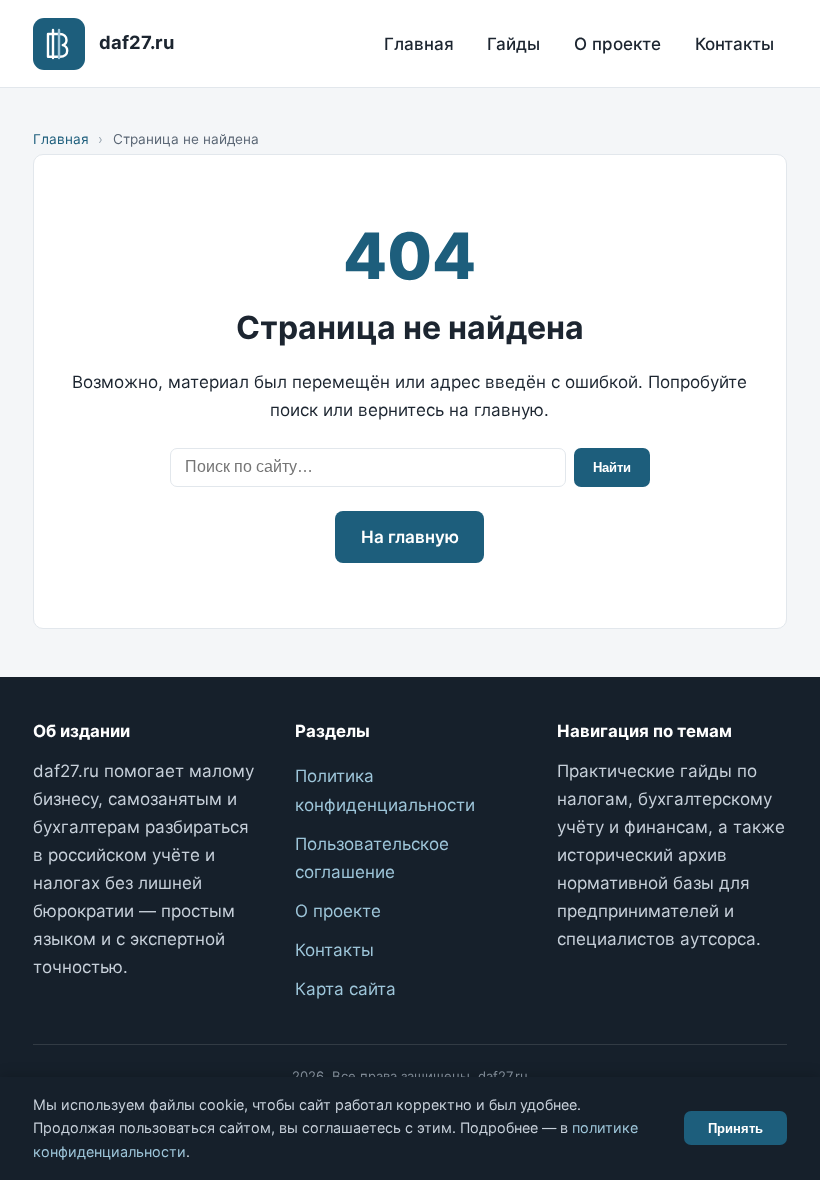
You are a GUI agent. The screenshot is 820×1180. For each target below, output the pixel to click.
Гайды (513, 44)
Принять (735, 1128)
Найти (612, 467)
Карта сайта (345, 989)
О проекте (617, 44)
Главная (419, 44)
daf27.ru (136, 42)
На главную (410, 537)
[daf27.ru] (59, 44)
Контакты (734, 44)
